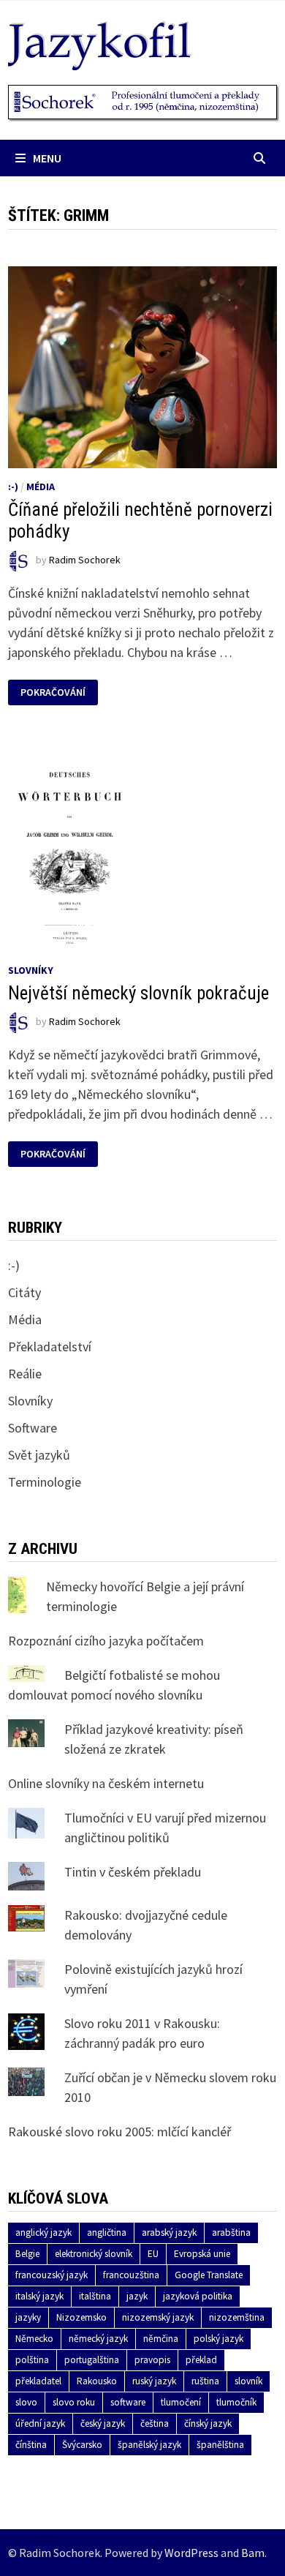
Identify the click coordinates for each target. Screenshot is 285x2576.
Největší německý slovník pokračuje (138, 993)
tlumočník (236, 2402)
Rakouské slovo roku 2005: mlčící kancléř (119, 2132)
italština (95, 2296)
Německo (34, 2339)
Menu (47, 158)
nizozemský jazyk (158, 2317)
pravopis (152, 2360)
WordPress (191, 2553)
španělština (220, 2445)
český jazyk (103, 2423)
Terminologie (45, 1482)
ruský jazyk (154, 2381)
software (128, 2402)
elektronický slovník (94, 2254)
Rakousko (97, 2381)
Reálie (25, 1374)
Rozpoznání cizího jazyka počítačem (106, 1641)
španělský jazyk (149, 2445)
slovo (26, 2402)
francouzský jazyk (52, 2275)
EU (153, 2254)
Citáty (24, 1292)
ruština (205, 2381)
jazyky (28, 2317)
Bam (253, 2553)
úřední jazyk (40, 2423)
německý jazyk (98, 2339)
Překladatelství (50, 1347)
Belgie (27, 2254)
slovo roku (74, 2402)
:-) (13, 487)
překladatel (38, 2381)
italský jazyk (39, 2296)
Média (41, 487)
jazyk (137, 2296)
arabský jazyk (169, 2233)
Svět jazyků (39, 1455)
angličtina (107, 2233)
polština (32, 2360)
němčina (161, 2339)
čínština (31, 2445)
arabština (231, 2233)
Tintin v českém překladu (133, 1872)
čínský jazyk (208, 2423)
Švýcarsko (82, 2445)
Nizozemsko (81, 2317)
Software (33, 1428)
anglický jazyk (43, 2233)
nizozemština (237, 2317)
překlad (201, 2360)
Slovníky (31, 970)
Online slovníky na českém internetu (106, 1783)
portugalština (92, 2360)
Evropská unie (202, 2254)
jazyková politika (198, 2296)
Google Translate (209, 2275)
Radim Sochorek (85, 560)
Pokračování (53, 692)
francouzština (131, 2275)
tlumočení (181, 2402)
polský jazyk (218, 2339)
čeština (155, 2423)
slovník (248, 2381)
